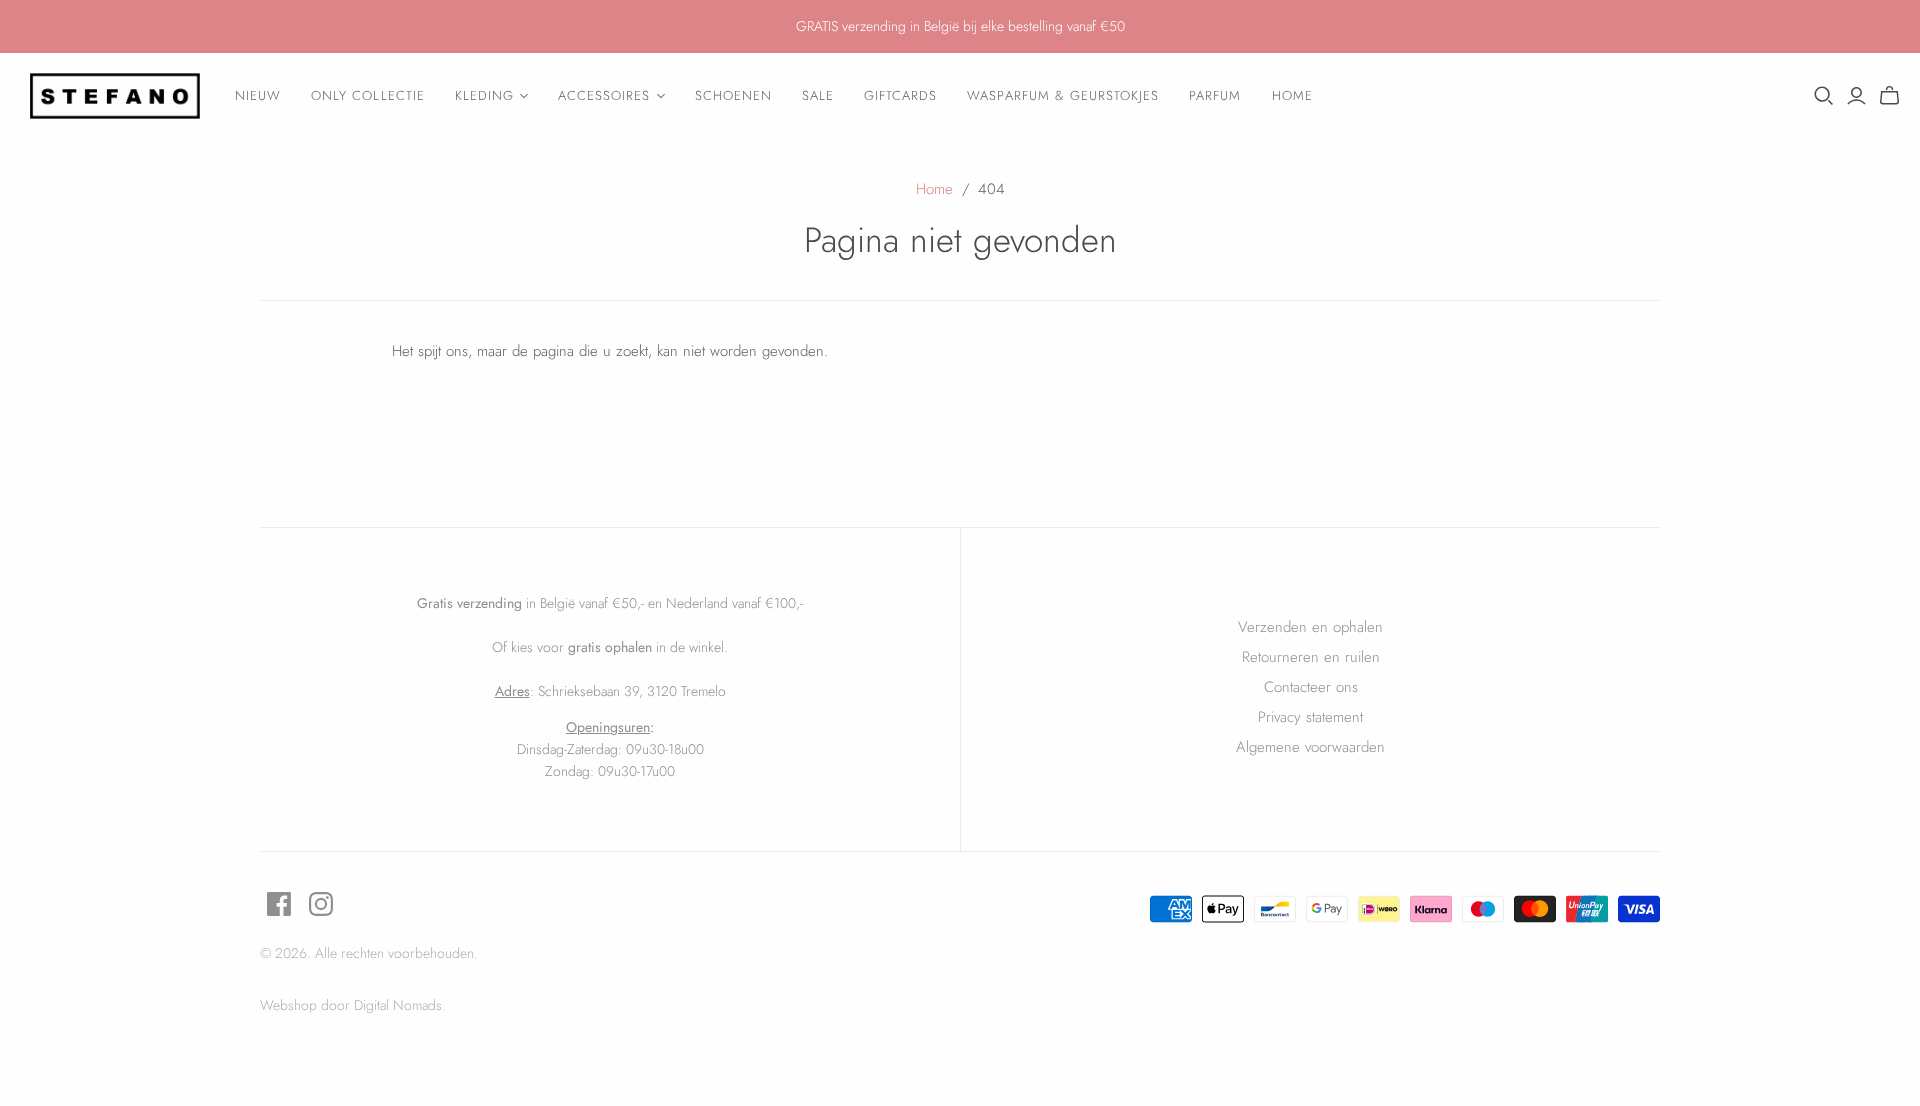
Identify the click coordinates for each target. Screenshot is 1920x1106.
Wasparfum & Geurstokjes (1063, 95)
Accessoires (604, 95)
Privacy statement (1310, 717)
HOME (1292, 95)
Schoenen (733, 95)
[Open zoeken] (1824, 96)
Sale (818, 95)
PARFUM (1215, 95)
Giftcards (900, 95)
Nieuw (258, 95)
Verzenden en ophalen (1310, 627)
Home (934, 189)
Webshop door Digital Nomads (351, 1005)
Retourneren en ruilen (1311, 657)
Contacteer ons (1311, 687)
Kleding (484, 95)
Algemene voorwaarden (1310, 747)
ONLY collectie (368, 95)
